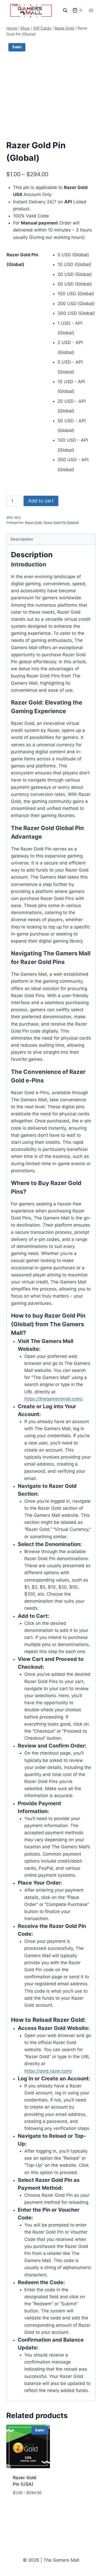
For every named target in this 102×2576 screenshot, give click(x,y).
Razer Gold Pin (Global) (61, 522)
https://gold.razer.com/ (48, 2071)
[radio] (77, 255)
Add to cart (41, 501)
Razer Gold (33, 522)
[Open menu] (91, 10)
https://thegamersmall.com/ (53, 1399)
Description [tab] (22, 539)
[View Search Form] (65, 10)
